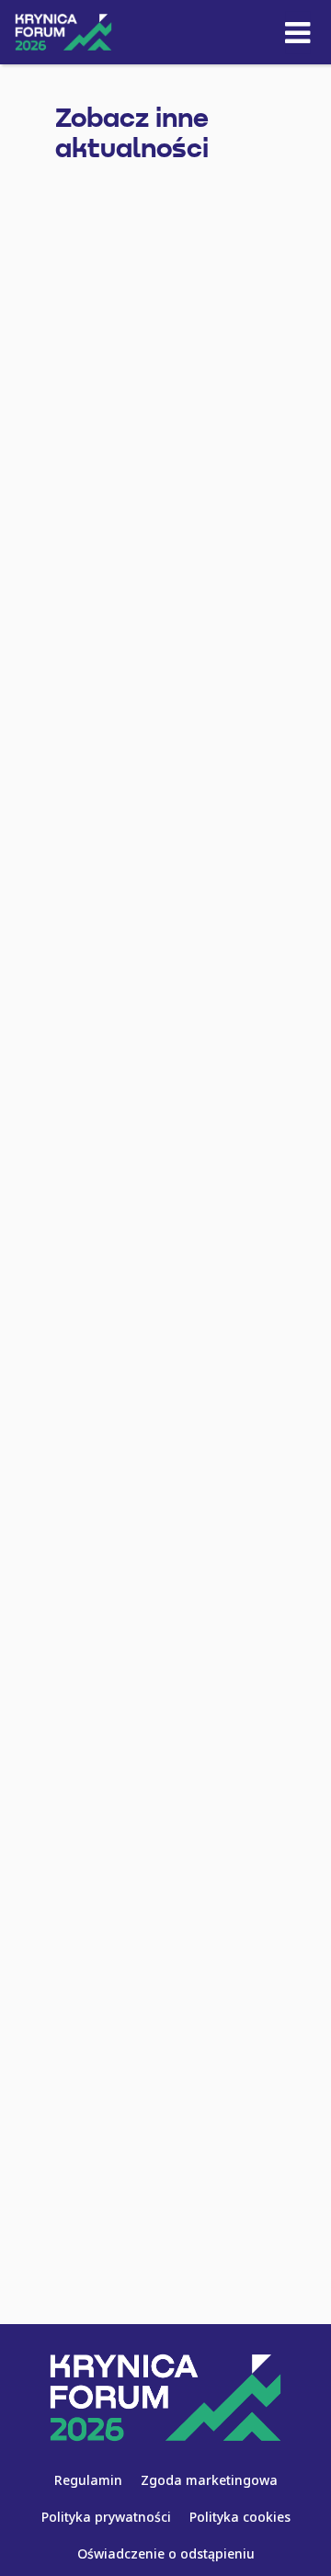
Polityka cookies (240, 2517)
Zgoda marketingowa (209, 2480)
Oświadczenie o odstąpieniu (166, 2553)
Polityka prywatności (106, 2517)
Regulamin (88, 2480)
